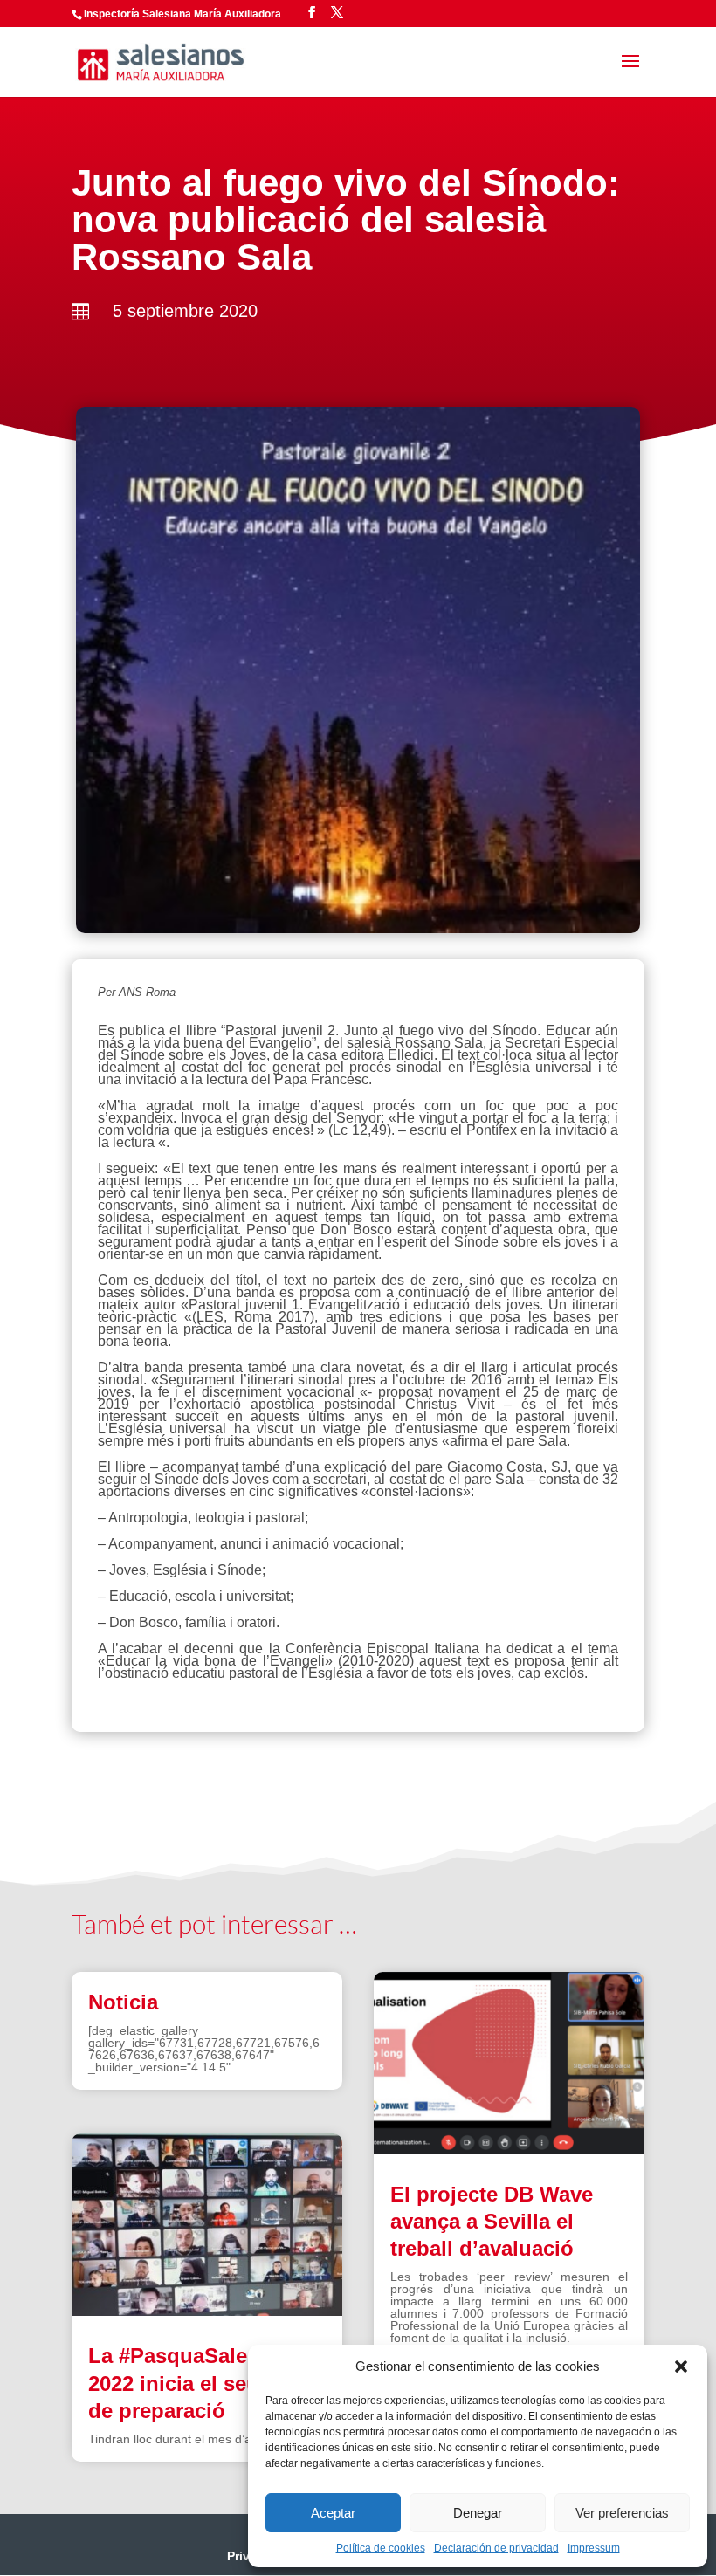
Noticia (123, 2002)
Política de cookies (381, 2548)
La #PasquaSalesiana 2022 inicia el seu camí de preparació (200, 2383)
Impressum (594, 2548)
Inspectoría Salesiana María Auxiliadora (182, 14)
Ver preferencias (622, 2513)
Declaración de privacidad (496, 2548)
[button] (681, 2366)
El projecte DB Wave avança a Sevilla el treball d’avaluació (492, 2221)
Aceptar (333, 2513)
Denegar (478, 2513)
